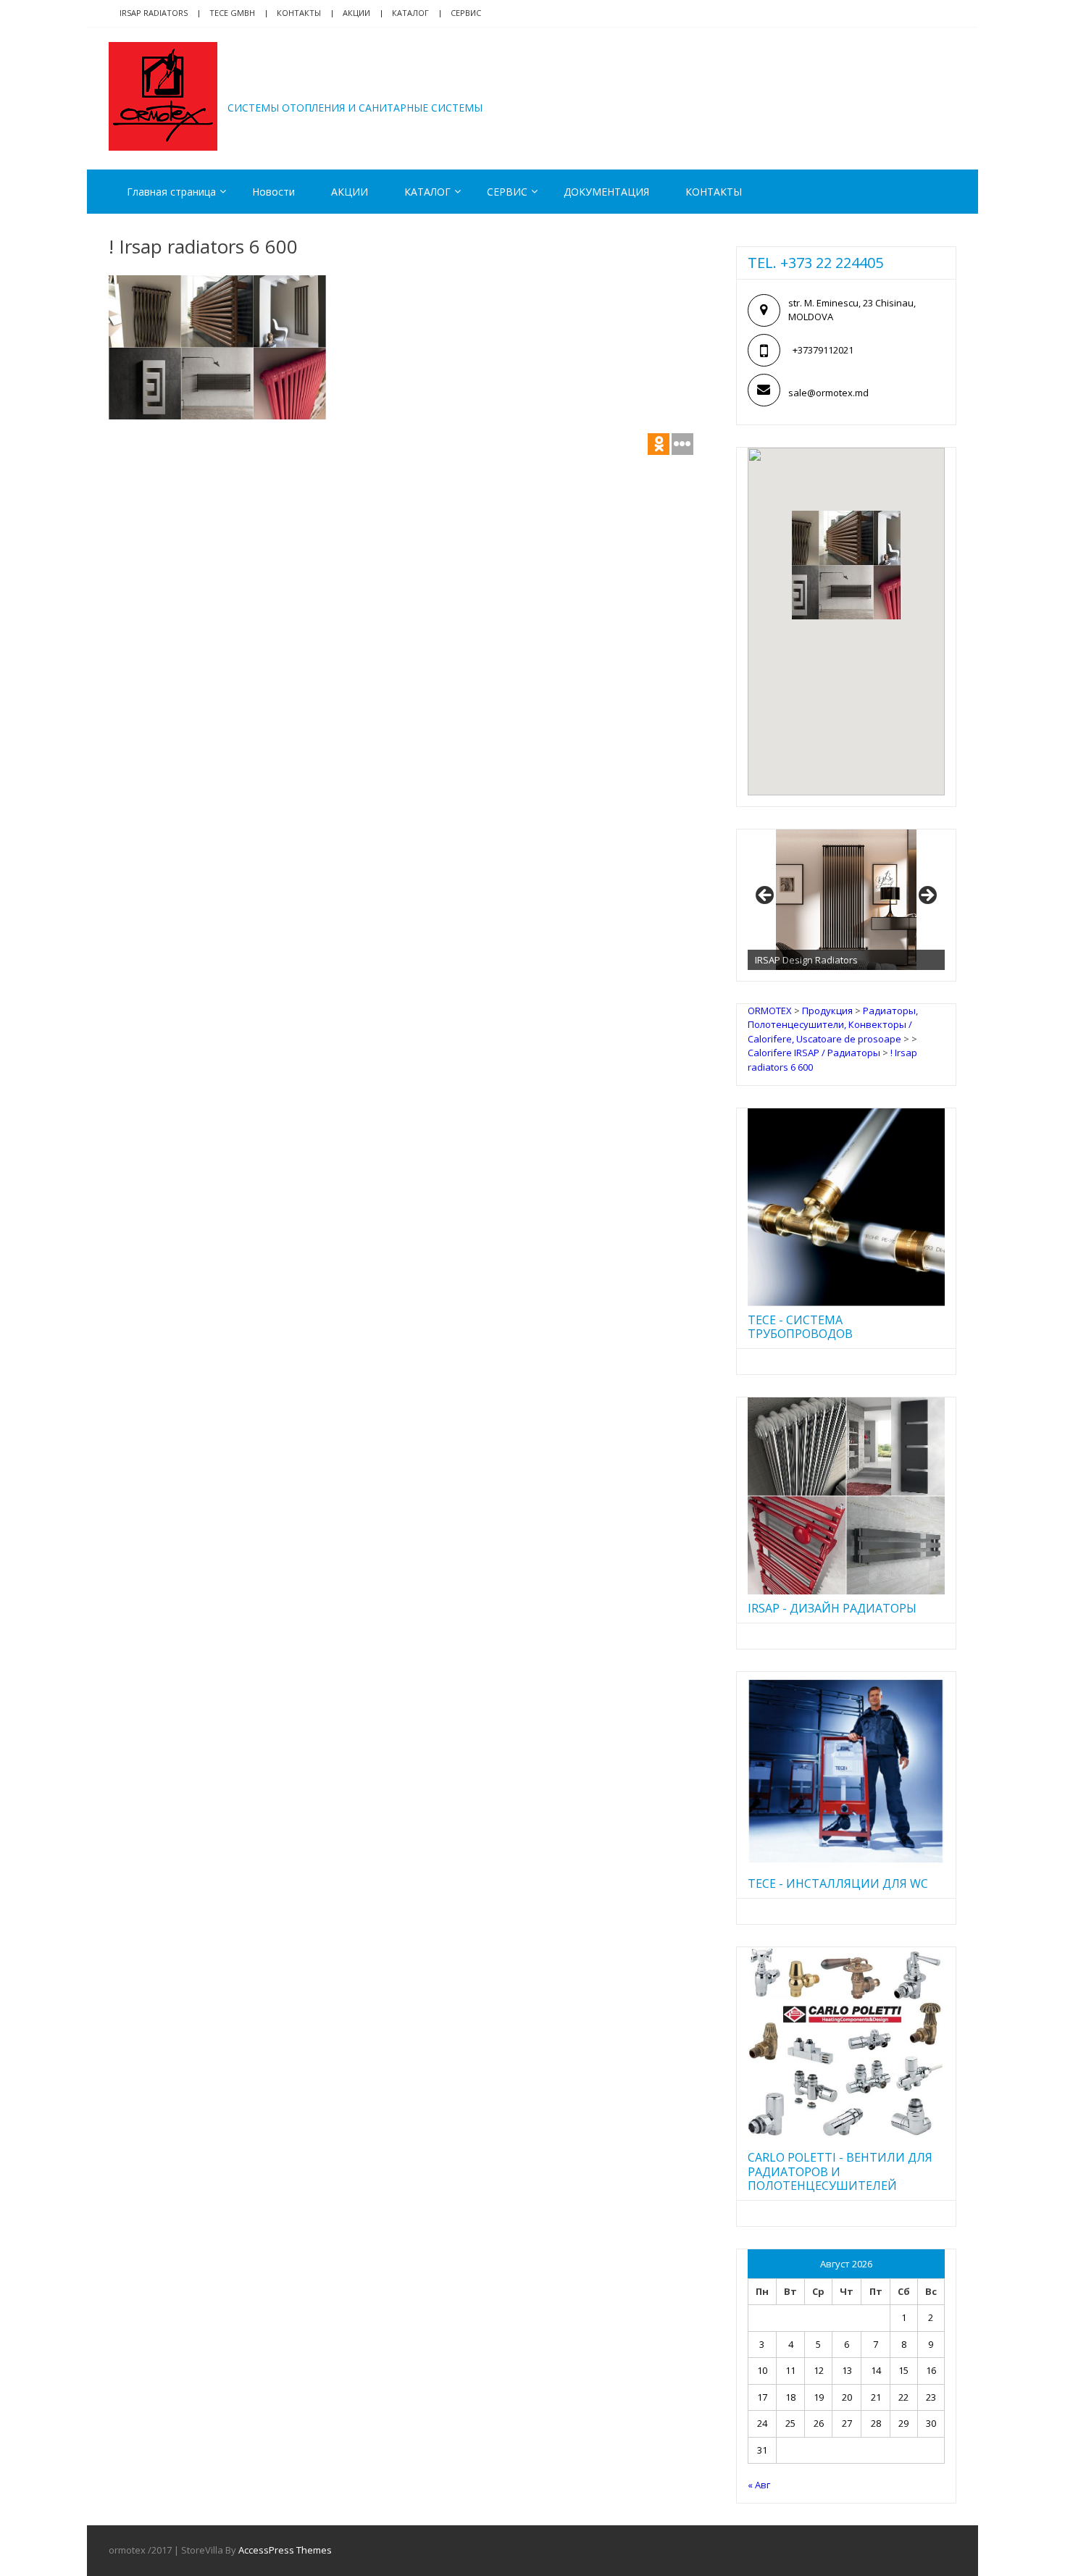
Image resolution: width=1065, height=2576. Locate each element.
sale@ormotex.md (828, 393)
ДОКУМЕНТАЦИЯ (606, 192)
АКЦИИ (356, 13)
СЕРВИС (507, 192)
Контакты (299, 13)
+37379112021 (823, 350)
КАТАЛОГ (410, 13)
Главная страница (171, 192)
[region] (846, 900)
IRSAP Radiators (154, 13)
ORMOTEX (291, 85)
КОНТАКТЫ (714, 192)
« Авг (759, 2485)
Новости (273, 192)
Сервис (466, 13)
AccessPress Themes (285, 2550)
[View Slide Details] (846, 900)
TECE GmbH (232, 13)
